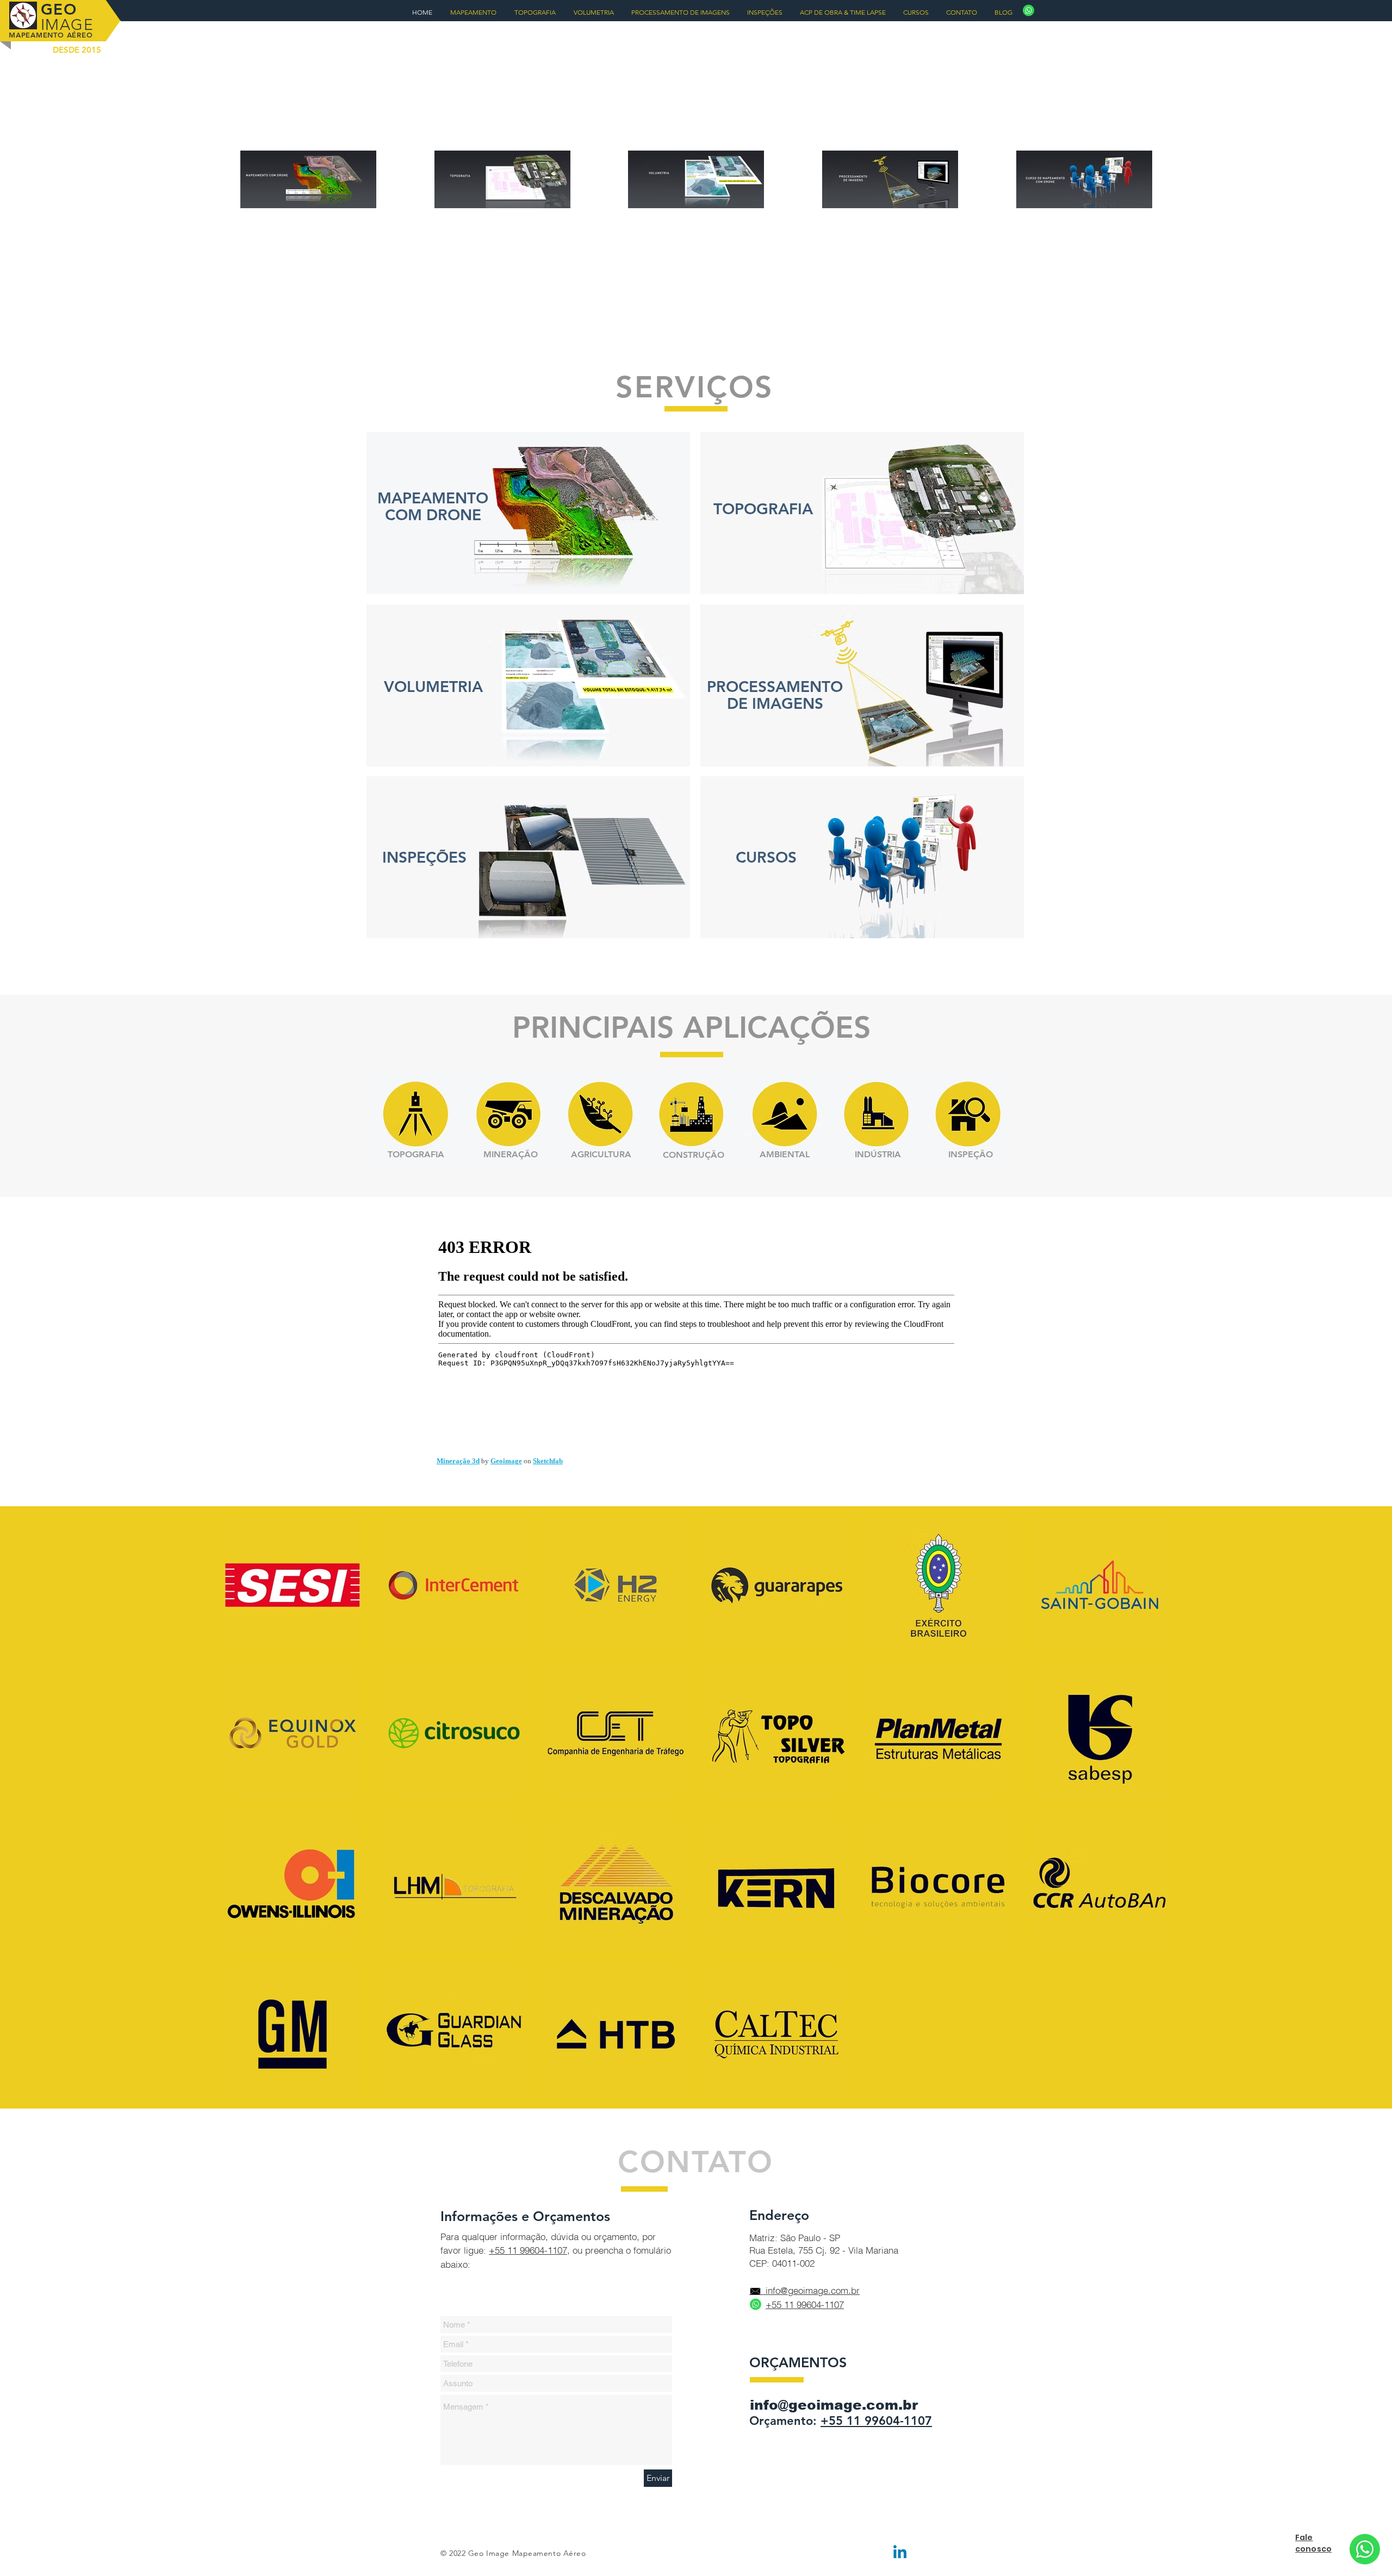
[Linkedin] (900, 2553)
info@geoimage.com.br (834, 2405)
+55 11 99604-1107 (528, 2250)
